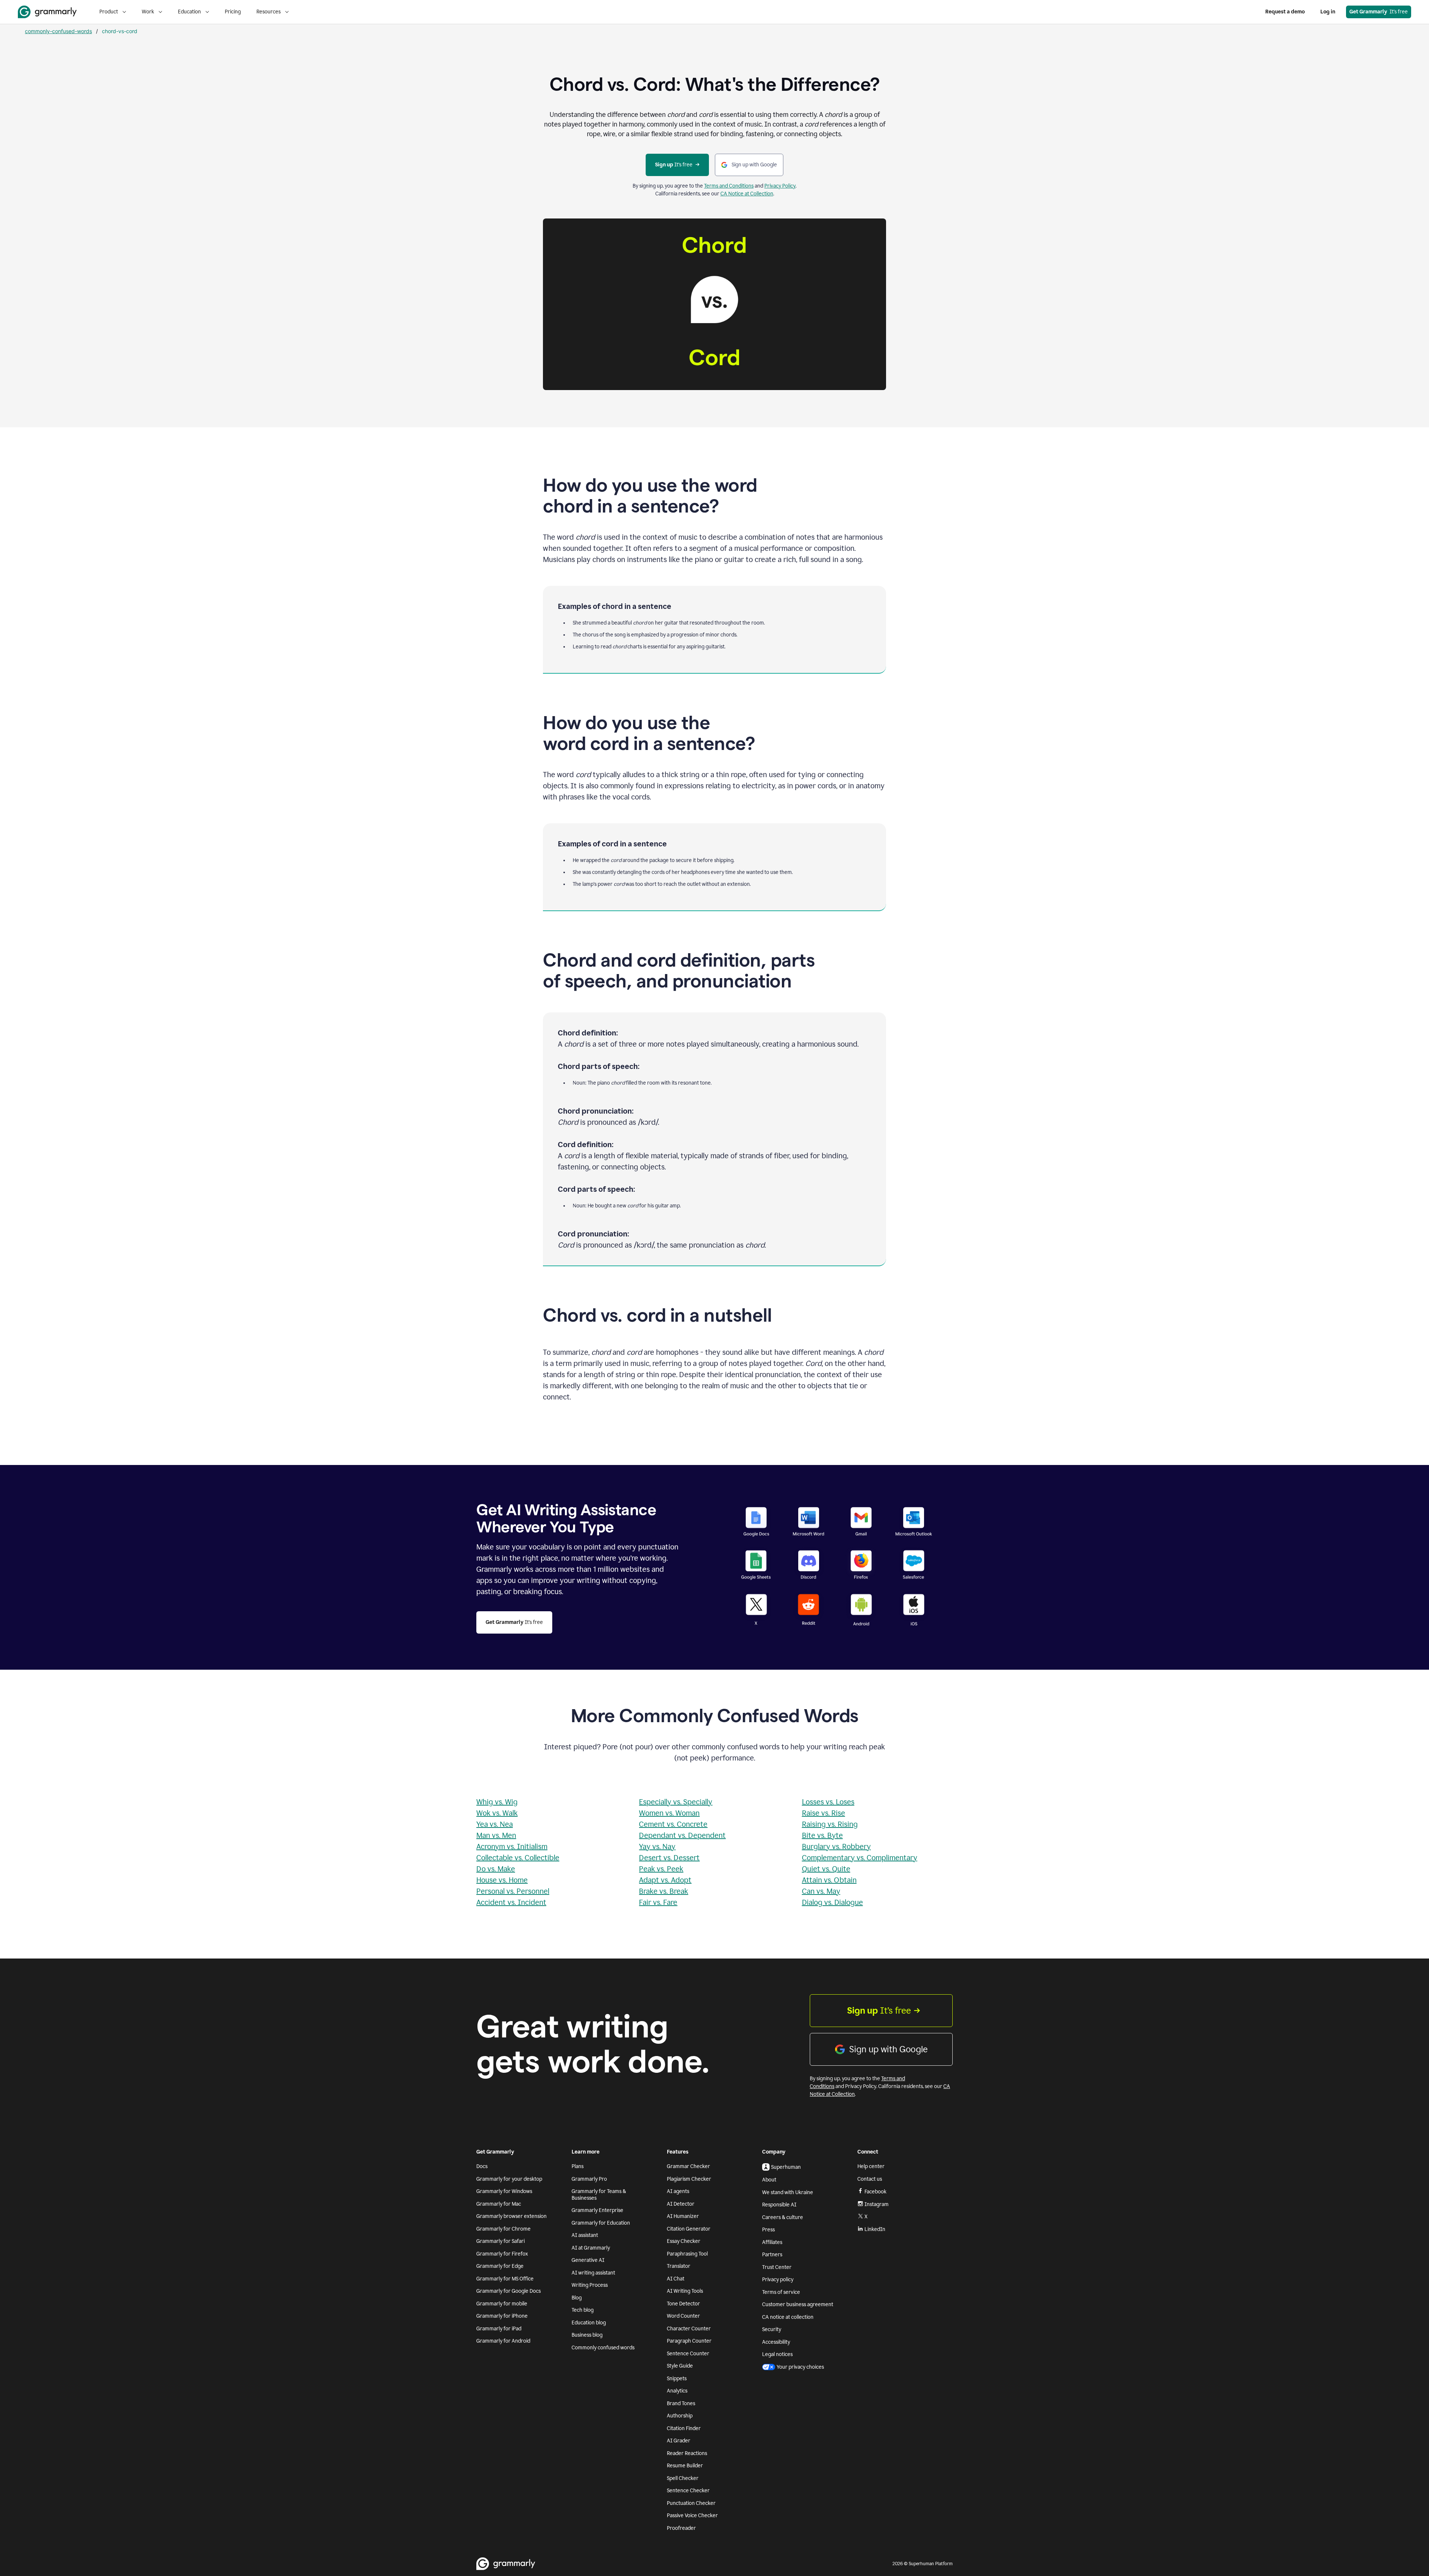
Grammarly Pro (589, 2179)
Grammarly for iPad (499, 2329)
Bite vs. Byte (822, 1835)
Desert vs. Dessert (669, 1858)
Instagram (877, 2204)
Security (772, 2329)
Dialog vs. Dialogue (832, 1902)
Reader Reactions (687, 2453)
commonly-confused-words (58, 31)
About (769, 2180)
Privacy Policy (780, 186)
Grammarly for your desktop (509, 2179)
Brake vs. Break (664, 1891)
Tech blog (583, 2310)
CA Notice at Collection (747, 194)
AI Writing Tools (685, 2291)
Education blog (589, 2323)
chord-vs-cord (120, 31)
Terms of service (781, 2292)
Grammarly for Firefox (502, 2254)
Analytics (677, 2391)
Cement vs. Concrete (673, 1824)
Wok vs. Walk (497, 1813)
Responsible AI (779, 2205)
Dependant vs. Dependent (682, 1835)
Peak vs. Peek (661, 1869)
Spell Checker (683, 2478)
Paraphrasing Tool (687, 2254)
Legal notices (777, 2354)
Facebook (875, 2192)
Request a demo (1285, 12)
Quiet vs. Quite (826, 1869)
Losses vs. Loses (828, 1802)
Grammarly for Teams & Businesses (599, 2195)
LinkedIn (875, 2229)
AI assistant (585, 2235)
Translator (679, 2266)
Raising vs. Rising (830, 1824)
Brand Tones (681, 2403)
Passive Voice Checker (692, 2516)
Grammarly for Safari (501, 2241)
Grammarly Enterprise (597, 2210)
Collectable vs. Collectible (518, 1858)
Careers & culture (783, 2217)
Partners (772, 2255)
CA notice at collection (788, 2317)
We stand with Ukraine (788, 2192)
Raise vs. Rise (824, 1813)
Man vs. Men (496, 1835)
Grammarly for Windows (504, 2191)
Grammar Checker (688, 2166)
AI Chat (676, 2279)
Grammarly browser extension (512, 2216)
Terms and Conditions (729, 186)
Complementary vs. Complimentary (860, 1858)
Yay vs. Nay (657, 1846)
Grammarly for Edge (500, 2266)
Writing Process (590, 2285)
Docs (482, 2166)
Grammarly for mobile (502, 2304)
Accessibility (776, 2342)
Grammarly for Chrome (503, 2229)
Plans (578, 2166)
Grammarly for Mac (499, 2204)
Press (768, 2230)
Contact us (870, 2179)
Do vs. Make (496, 1869)
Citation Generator (689, 2229)
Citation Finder (684, 2428)
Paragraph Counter (689, 2341)
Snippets (677, 2379)
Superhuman (786, 2167)
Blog (577, 2298)
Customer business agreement (798, 2304)
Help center (871, 2166)
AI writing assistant (593, 2273)
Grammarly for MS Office (505, 2279)
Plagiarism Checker (689, 2179)
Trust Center (777, 2267)
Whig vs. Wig (497, 1802)
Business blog (587, 2335)
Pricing (233, 12)
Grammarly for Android (503, 2341)
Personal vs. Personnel (513, 1891)
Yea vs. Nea (495, 1824)
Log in (1328, 12)
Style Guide (680, 2366)
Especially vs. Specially (676, 1802)
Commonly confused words (603, 2348)
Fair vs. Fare (658, 1902)
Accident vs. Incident (511, 1902)
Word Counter (683, 2316)
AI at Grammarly (591, 2248)
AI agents (678, 2191)
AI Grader (679, 2441)
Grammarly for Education (601, 2223)
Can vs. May (821, 1891)
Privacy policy (778, 2280)
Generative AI (588, 2260)
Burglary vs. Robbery (836, 1846)
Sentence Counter (688, 2354)
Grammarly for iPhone (502, 2316)
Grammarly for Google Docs (509, 2291)
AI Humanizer (683, 2216)
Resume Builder (685, 2466)
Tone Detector (683, 2304)
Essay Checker (684, 2241)
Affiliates (772, 2242)
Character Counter (689, 2329)
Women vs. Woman (669, 1813)
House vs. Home (502, 1880)
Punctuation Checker (691, 2503)
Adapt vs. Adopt (665, 1880)
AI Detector (681, 2204)
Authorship (680, 2416)
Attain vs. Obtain (829, 1880)
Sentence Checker (688, 2491)
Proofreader (681, 2528)
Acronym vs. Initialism (512, 1846)
